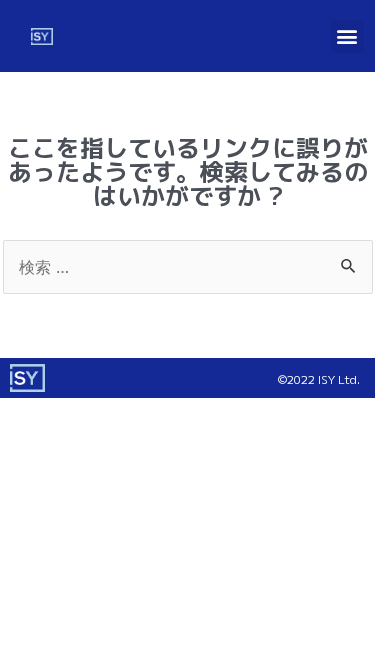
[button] (347, 36)
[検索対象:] (188, 266)
